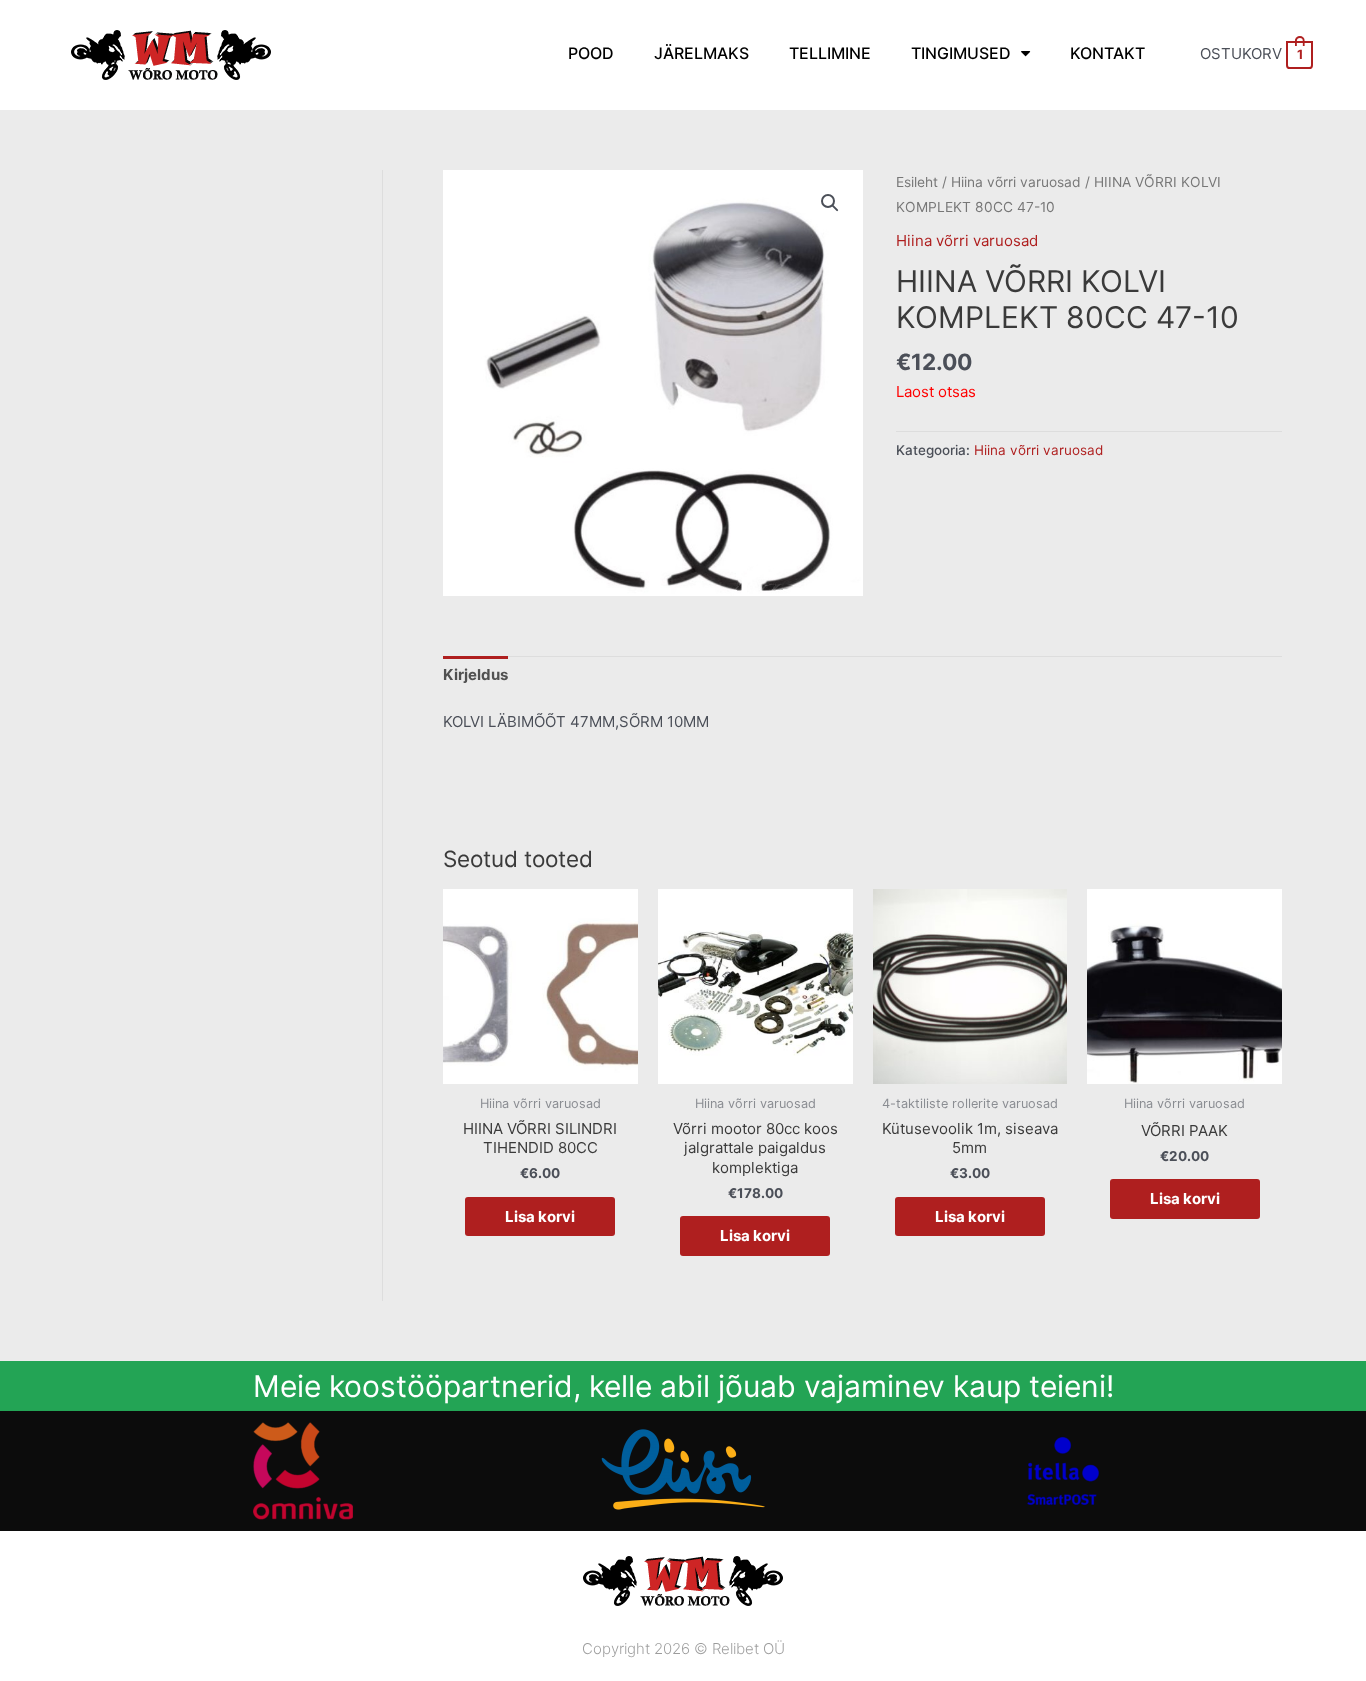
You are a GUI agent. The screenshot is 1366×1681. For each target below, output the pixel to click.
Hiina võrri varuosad (1016, 182)
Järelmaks (701, 53)
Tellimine (830, 53)
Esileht (917, 182)
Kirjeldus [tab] (475, 674)
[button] (830, 203)
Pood (591, 53)
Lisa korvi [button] (540, 1216)
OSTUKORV (1251, 53)
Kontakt (1107, 53)
